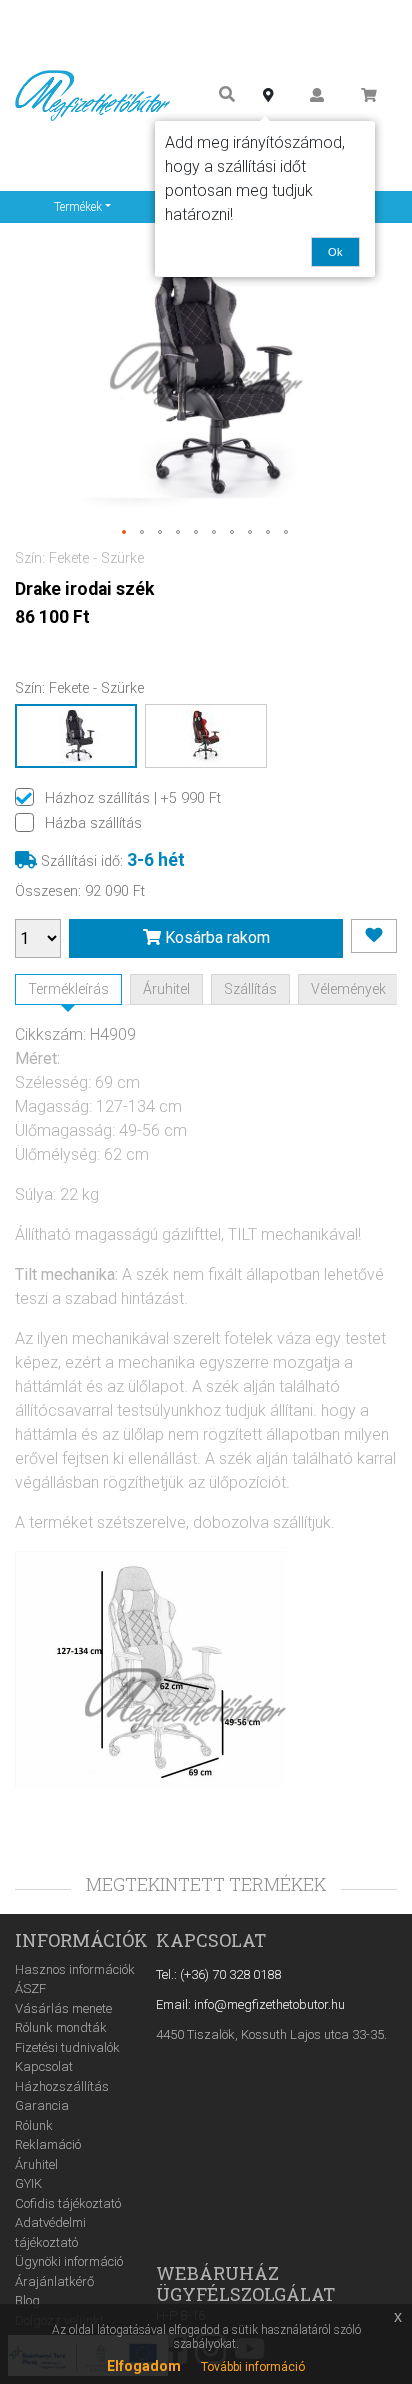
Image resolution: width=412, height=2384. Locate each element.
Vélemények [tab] (348, 989)
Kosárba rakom (215, 937)
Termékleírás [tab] (68, 989)
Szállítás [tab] (250, 989)
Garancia (42, 2105)
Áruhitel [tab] (166, 989)
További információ (253, 2367)
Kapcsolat (44, 2066)
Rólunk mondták (61, 2027)
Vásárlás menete (63, 2008)
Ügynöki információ (69, 2261)
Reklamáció (48, 2144)
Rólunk (34, 2125)
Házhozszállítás (62, 2086)
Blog (27, 2300)
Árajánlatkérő (54, 2281)
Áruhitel (36, 2164)
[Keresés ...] (227, 95)
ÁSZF (30, 1988)
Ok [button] (335, 252)
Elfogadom (144, 2366)
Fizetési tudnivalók (67, 2047)
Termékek (78, 207)
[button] (125, 533)
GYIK (28, 2183)
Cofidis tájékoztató (68, 2203)
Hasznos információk (75, 1969)
